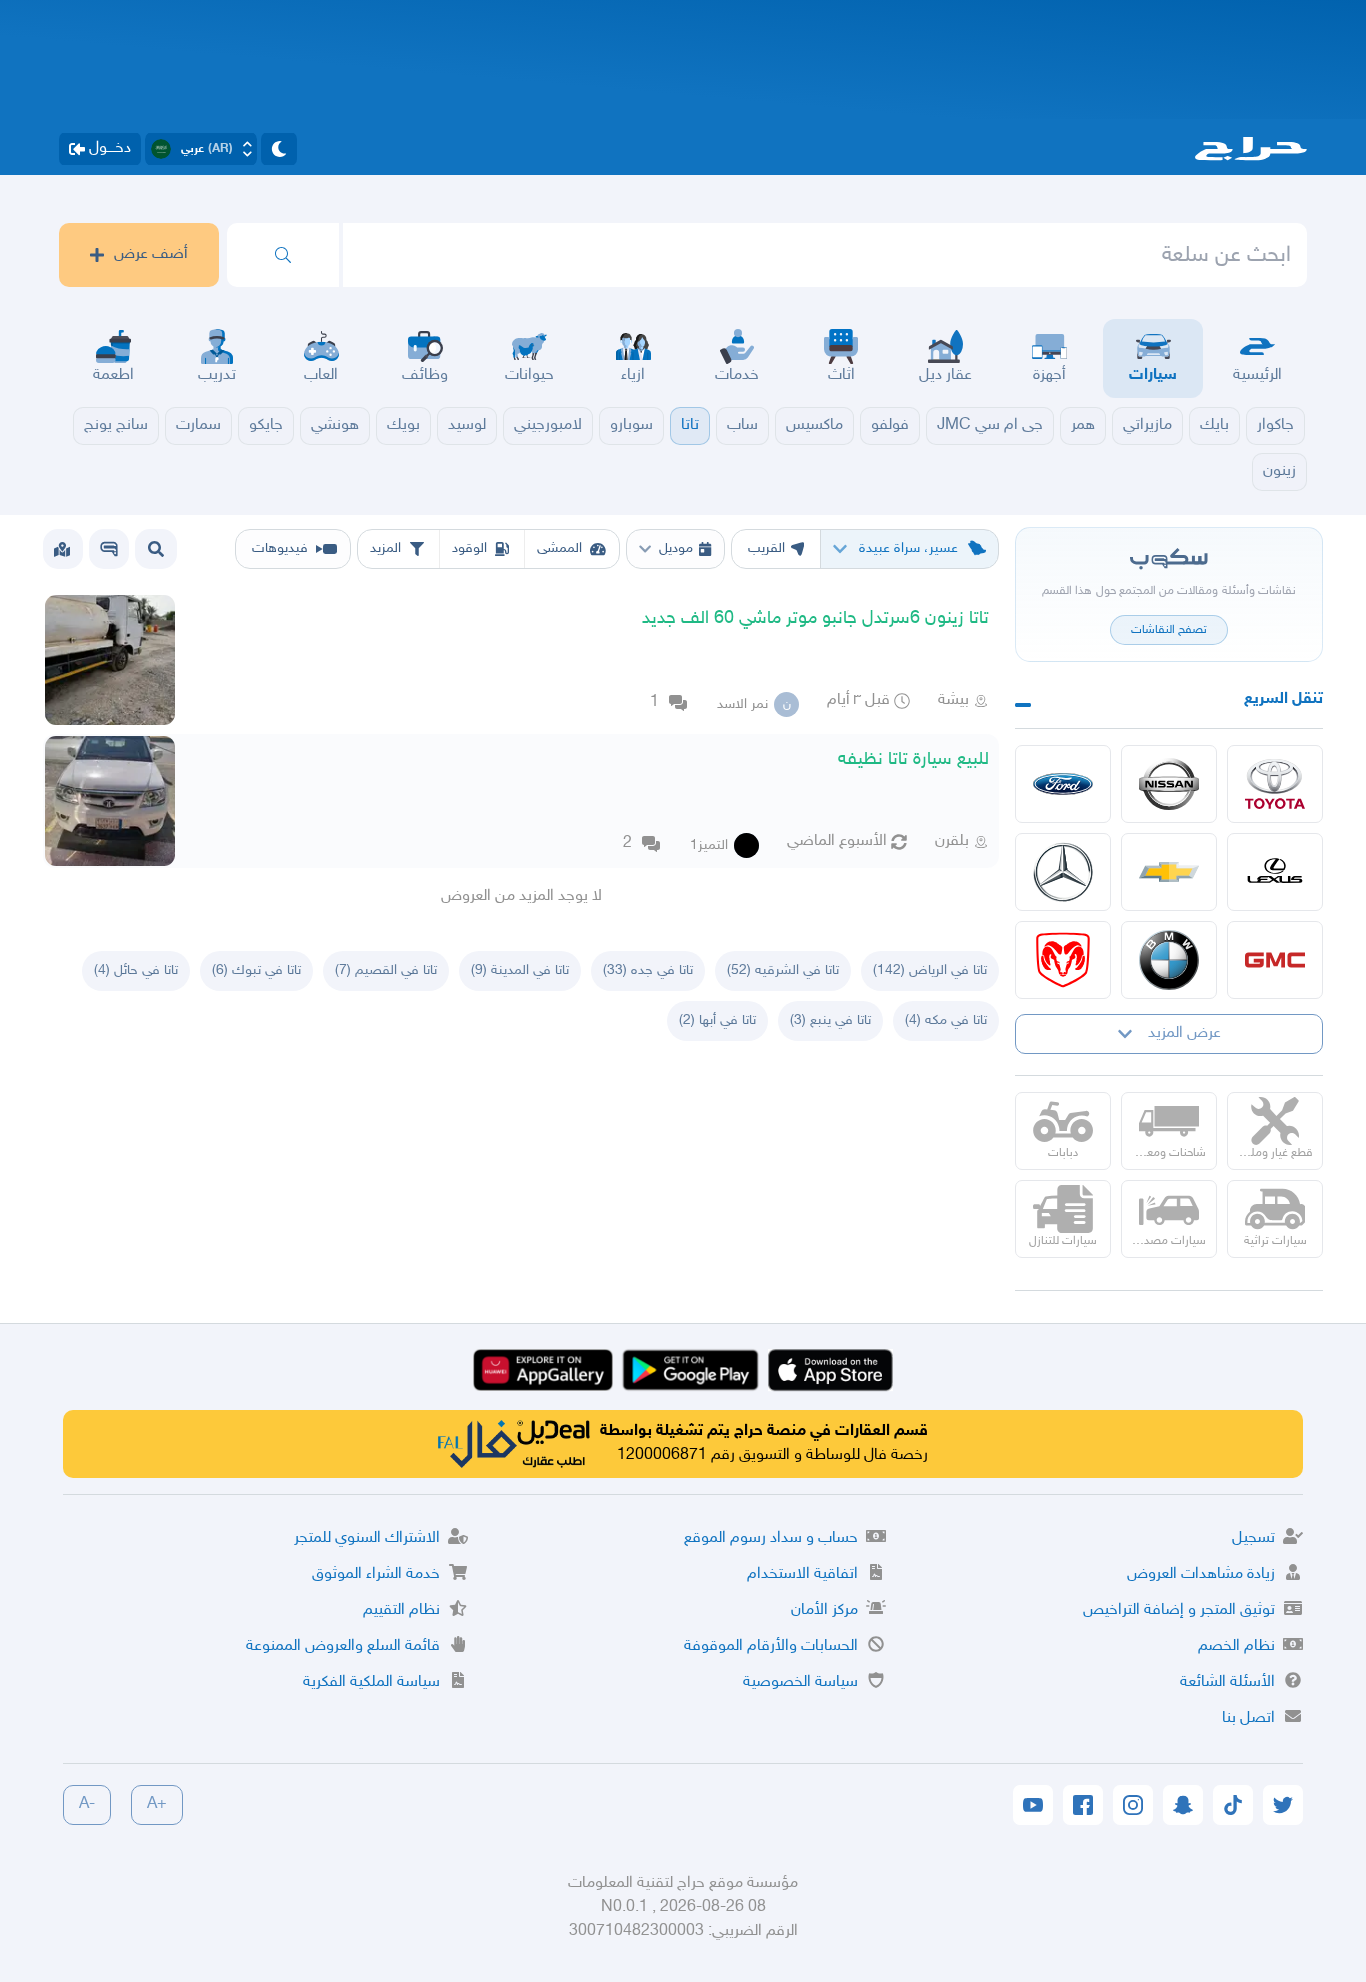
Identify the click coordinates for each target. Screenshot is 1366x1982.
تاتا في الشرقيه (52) (783, 970)
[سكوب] (109, 549)
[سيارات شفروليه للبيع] (1169, 872)
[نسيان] (1169, 784)
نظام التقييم (401, 1610)
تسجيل (1253, 1538)
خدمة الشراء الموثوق (376, 1574)
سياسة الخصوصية (800, 1682)
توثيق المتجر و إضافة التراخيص (1179, 1610)
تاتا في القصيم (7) (386, 970)
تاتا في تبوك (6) (256, 970)
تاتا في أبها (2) (717, 1020)
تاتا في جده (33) (648, 970)
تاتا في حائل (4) (136, 970)
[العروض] (62, 549)
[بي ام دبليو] (1169, 960)
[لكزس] (1275, 872)
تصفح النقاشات (1169, 630)
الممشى (559, 548)
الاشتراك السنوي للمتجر (367, 1538)
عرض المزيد (1184, 1033)
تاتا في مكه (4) (946, 1020)
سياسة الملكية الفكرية (371, 1682)
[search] (283, 255)
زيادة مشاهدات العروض (1201, 1574)
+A (157, 1804)
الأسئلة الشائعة (1227, 1682)
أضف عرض (151, 254)
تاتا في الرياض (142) (930, 970)
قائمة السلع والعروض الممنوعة (343, 1646)
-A (87, 1804)
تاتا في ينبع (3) (830, 1020)
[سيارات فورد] (1063, 784)
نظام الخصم (1236, 1646)
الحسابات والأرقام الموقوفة (771, 1646)
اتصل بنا (1248, 1718)
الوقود (469, 548)
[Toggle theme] (279, 149)
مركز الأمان (824, 1610)
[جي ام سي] (1275, 960)
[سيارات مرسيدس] (1063, 872)
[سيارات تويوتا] (1275, 784)
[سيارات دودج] (1063, 960)
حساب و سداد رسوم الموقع (771, 1538)
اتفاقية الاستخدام (802, 1574)
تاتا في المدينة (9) (520, 970)
